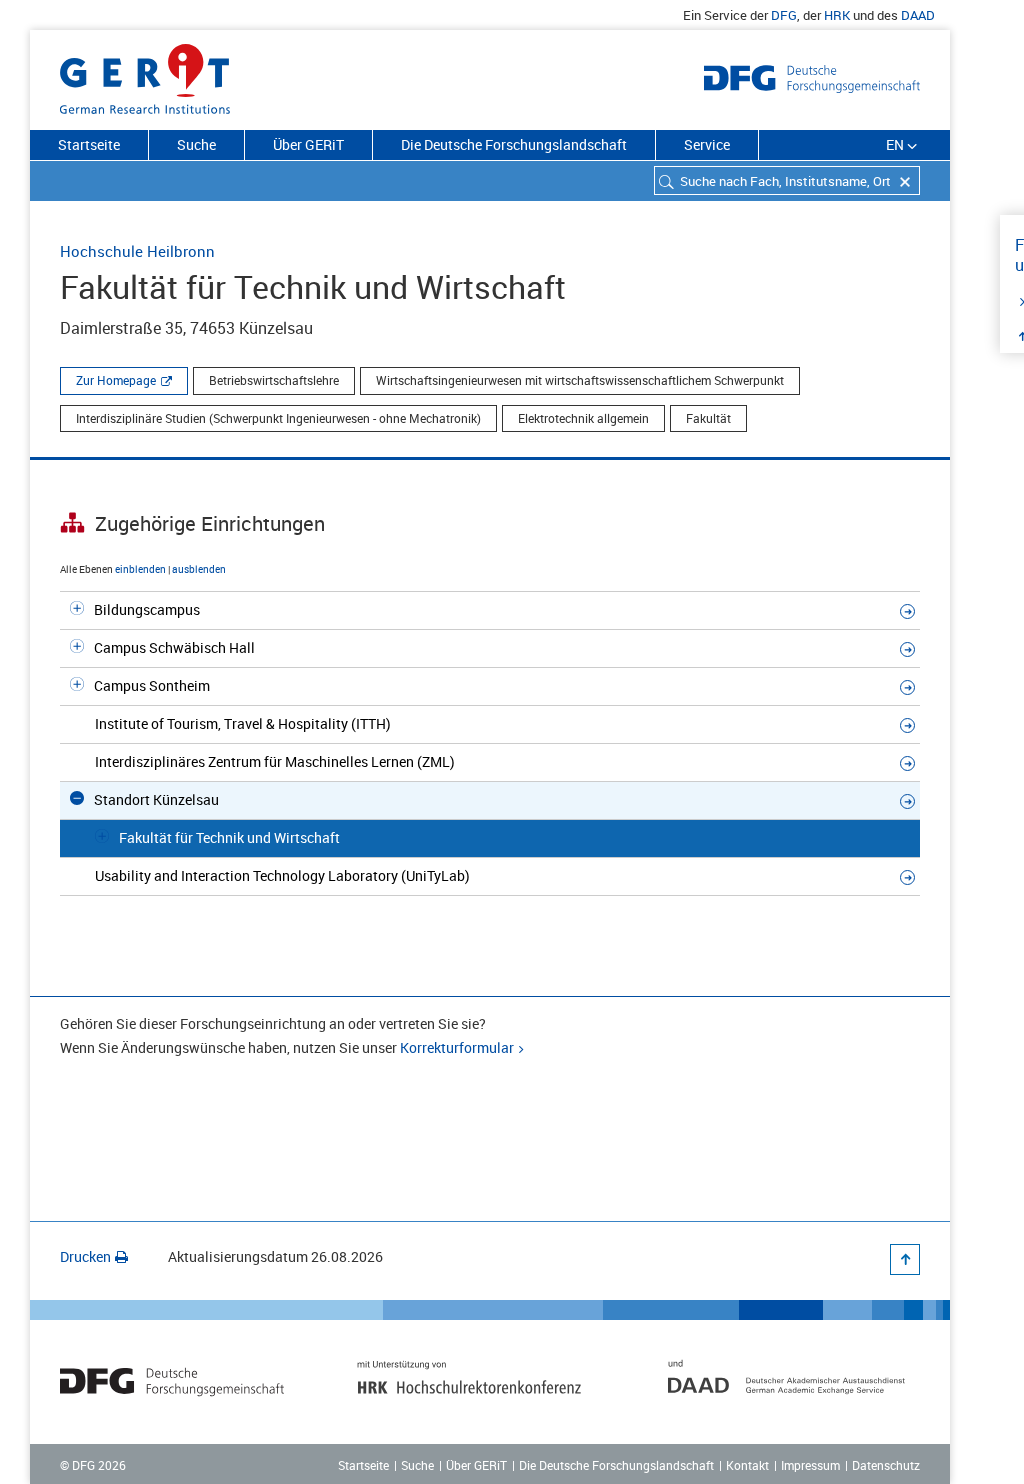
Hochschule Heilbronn (137, 251)
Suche (196, 144)
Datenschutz (886, 1465)
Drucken (85, 1256)
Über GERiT (308, 144)
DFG (784, 15)
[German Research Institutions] (145, 75)
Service (707, 144)
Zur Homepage (116, 380)
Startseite (89, 144)
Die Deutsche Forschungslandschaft (514, 144)
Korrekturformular (457, 1047)
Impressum (810, 1465)
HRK (837, 15)
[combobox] (787, 180)
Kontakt (747, 1465)
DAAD (918, 15)
